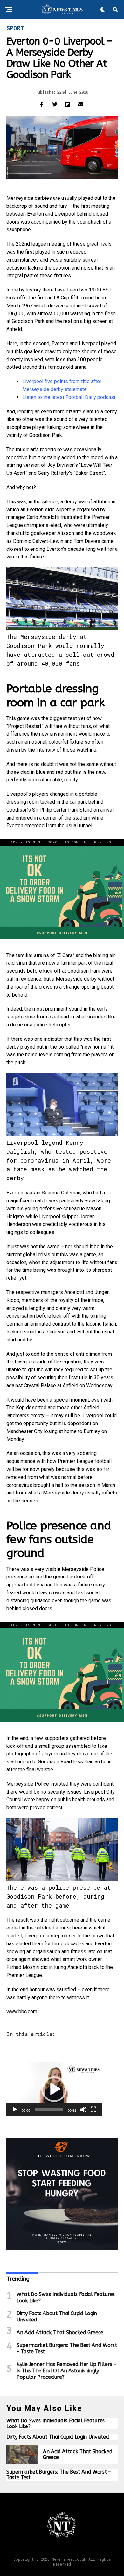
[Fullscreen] (93, 2110)
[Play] (15, 2110)
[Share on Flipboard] (68, 104)
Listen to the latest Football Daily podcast (69, 397)
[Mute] (83, 2110)
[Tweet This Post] (55, 104)
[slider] (49, 2110)
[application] (54, 2089)
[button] (54, 2089)
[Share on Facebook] (42, 104)
